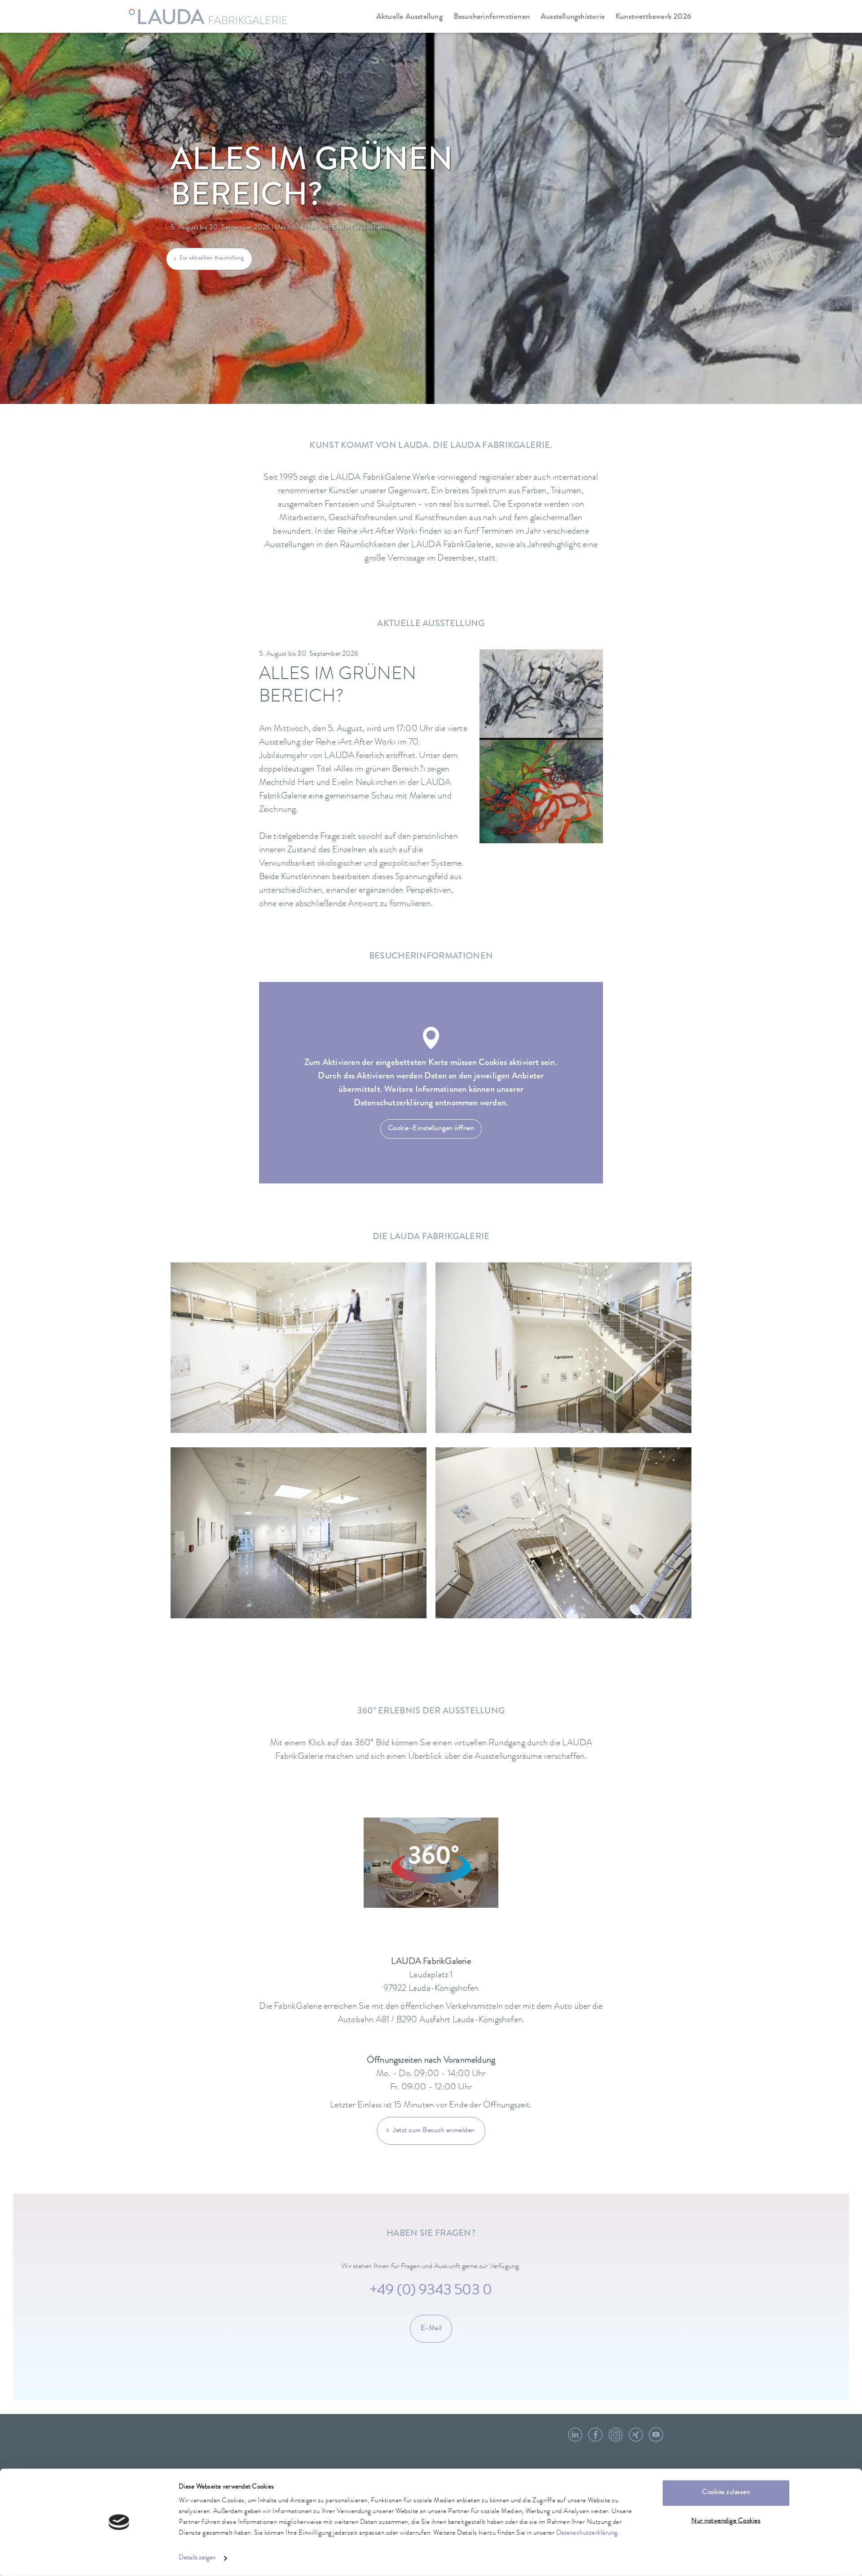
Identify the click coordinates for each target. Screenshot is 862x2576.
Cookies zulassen (726, 2493)
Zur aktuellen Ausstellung (212, 258)
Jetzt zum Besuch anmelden (434, 2131)
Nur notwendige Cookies (726, 2521)
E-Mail (431, 2329)
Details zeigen (197, 2558)
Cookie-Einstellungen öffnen (431, 1129)
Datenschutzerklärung (587, 2534)
